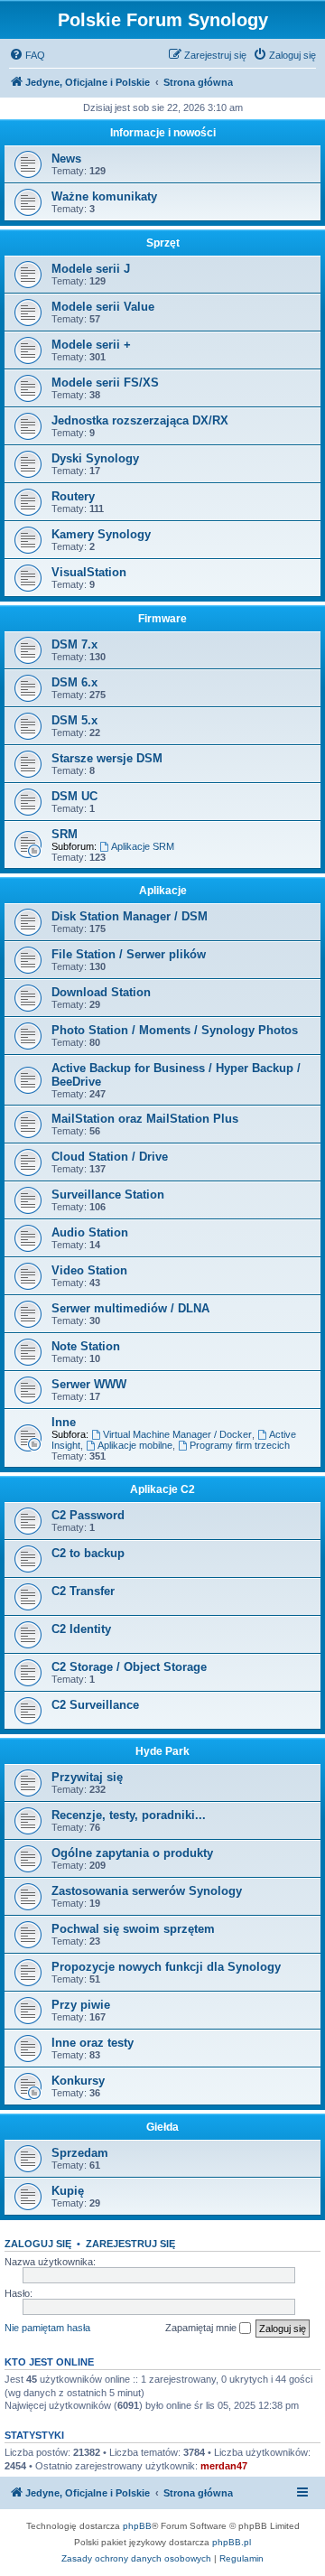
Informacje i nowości (163, 133)
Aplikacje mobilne (135, 1445)
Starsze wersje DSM (107, 758)
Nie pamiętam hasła (47, 2328)
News (66, 159)
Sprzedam (80, 2153)
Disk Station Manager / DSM (130, 916)
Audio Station (90, 1232)
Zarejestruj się (130, 2244)
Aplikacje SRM (143, 846)
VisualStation (89, 572)
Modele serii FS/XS (105, 383)
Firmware (162, 619)
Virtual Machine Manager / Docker (177, 1434)
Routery (73, 496)
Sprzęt (163, 243)
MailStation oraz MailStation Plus (145, 1119)
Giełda (162, 2127)
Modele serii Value (103, 307)
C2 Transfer (83, 1591)
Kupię (68, 2191)
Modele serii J (91, 269)
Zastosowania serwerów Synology (147, 1891)
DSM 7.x (74, 644)
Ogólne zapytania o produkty (132, 1853)
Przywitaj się (87, 1777)
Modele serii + (91, 345)
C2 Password (88, 1515)
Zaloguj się (38, 2244)
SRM (65, 834)
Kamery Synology (101, 534)
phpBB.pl (232, 2542)
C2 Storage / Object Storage (129, 1667)
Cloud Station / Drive (110, 1157)
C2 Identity (81, 1629)
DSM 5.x (74, 720)
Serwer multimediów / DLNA (130, 1308)
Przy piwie (81, 2005)
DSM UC (74, 796)
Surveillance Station (108, 1195)
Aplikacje (163, 891)
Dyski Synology (95, 458)
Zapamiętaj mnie (202, 2328)
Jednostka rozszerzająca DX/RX (140, 420)
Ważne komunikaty (104, 196)
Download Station (101, 992)
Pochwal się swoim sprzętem (133, 1929)
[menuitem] (27, 55)
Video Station (89, 1270)
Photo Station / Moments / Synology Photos (175, 1030)
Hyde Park (162, 1751)
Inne (64, 1422)
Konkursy (78, 2081)
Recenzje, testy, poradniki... (129, 1815)
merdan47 (224, 2466)
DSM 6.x (74, 682)
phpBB (137, 2526)
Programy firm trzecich (240, 1445)
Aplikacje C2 (162, 1489)
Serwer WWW (89, 1384)
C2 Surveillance (95, 1705)
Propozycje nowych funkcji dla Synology (166, 1967)
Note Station (86, 1346)
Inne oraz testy (93, 2043)
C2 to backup (88, 1553)
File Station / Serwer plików (129, 954)
